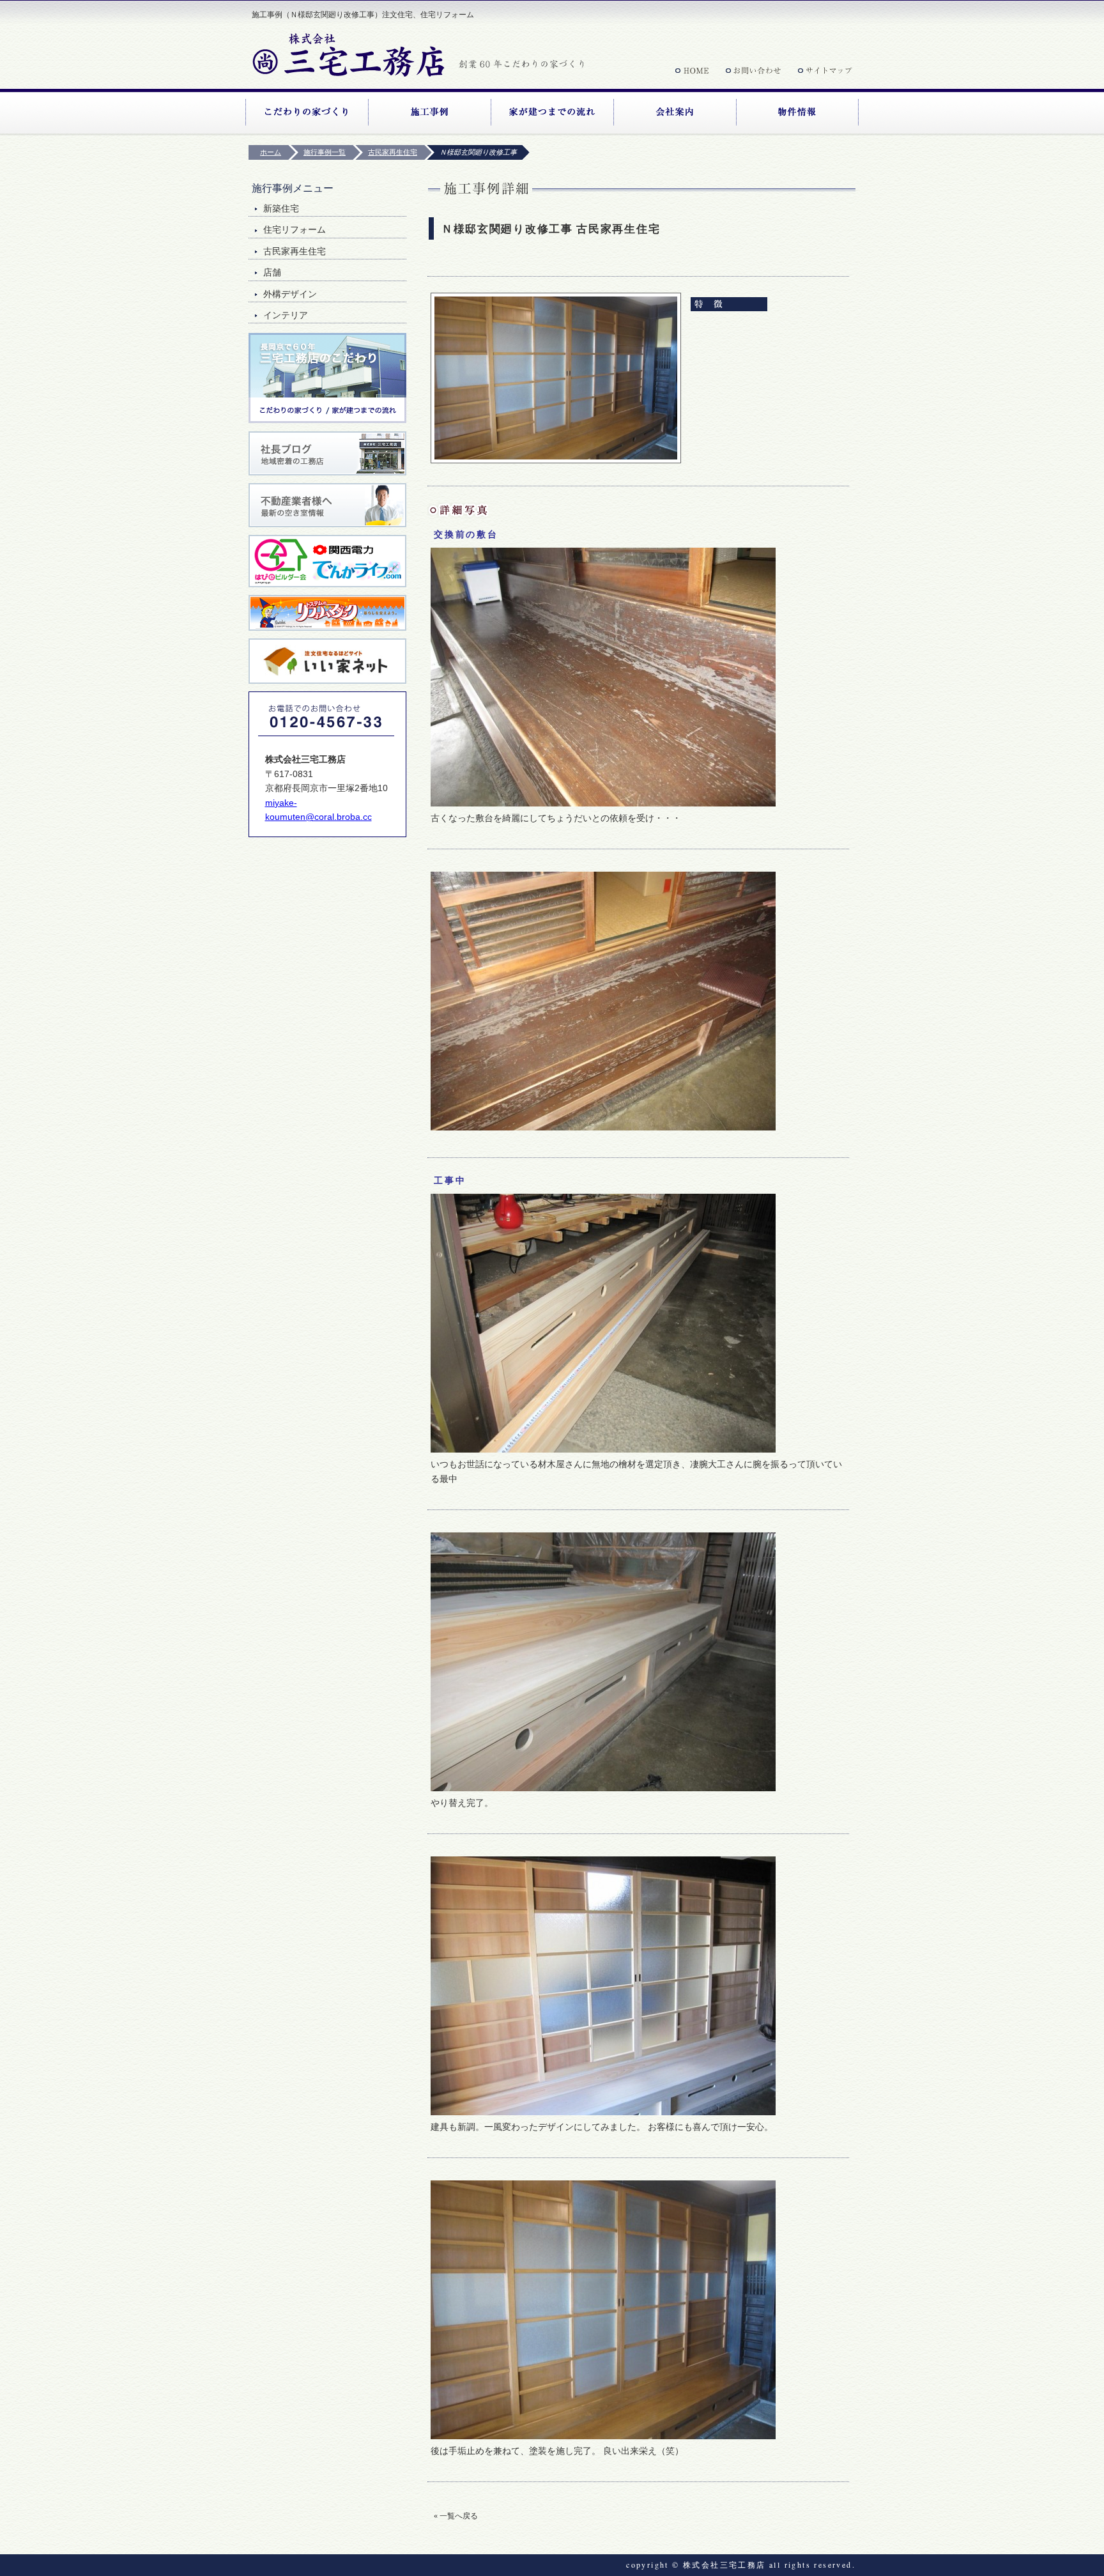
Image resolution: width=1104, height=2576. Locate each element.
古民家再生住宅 (295, 251)
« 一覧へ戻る (456, 2516)
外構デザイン (290, 294)
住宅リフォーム (295, 230)
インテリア (286, 315)
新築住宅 (281, 209)
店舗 (272, 273)
